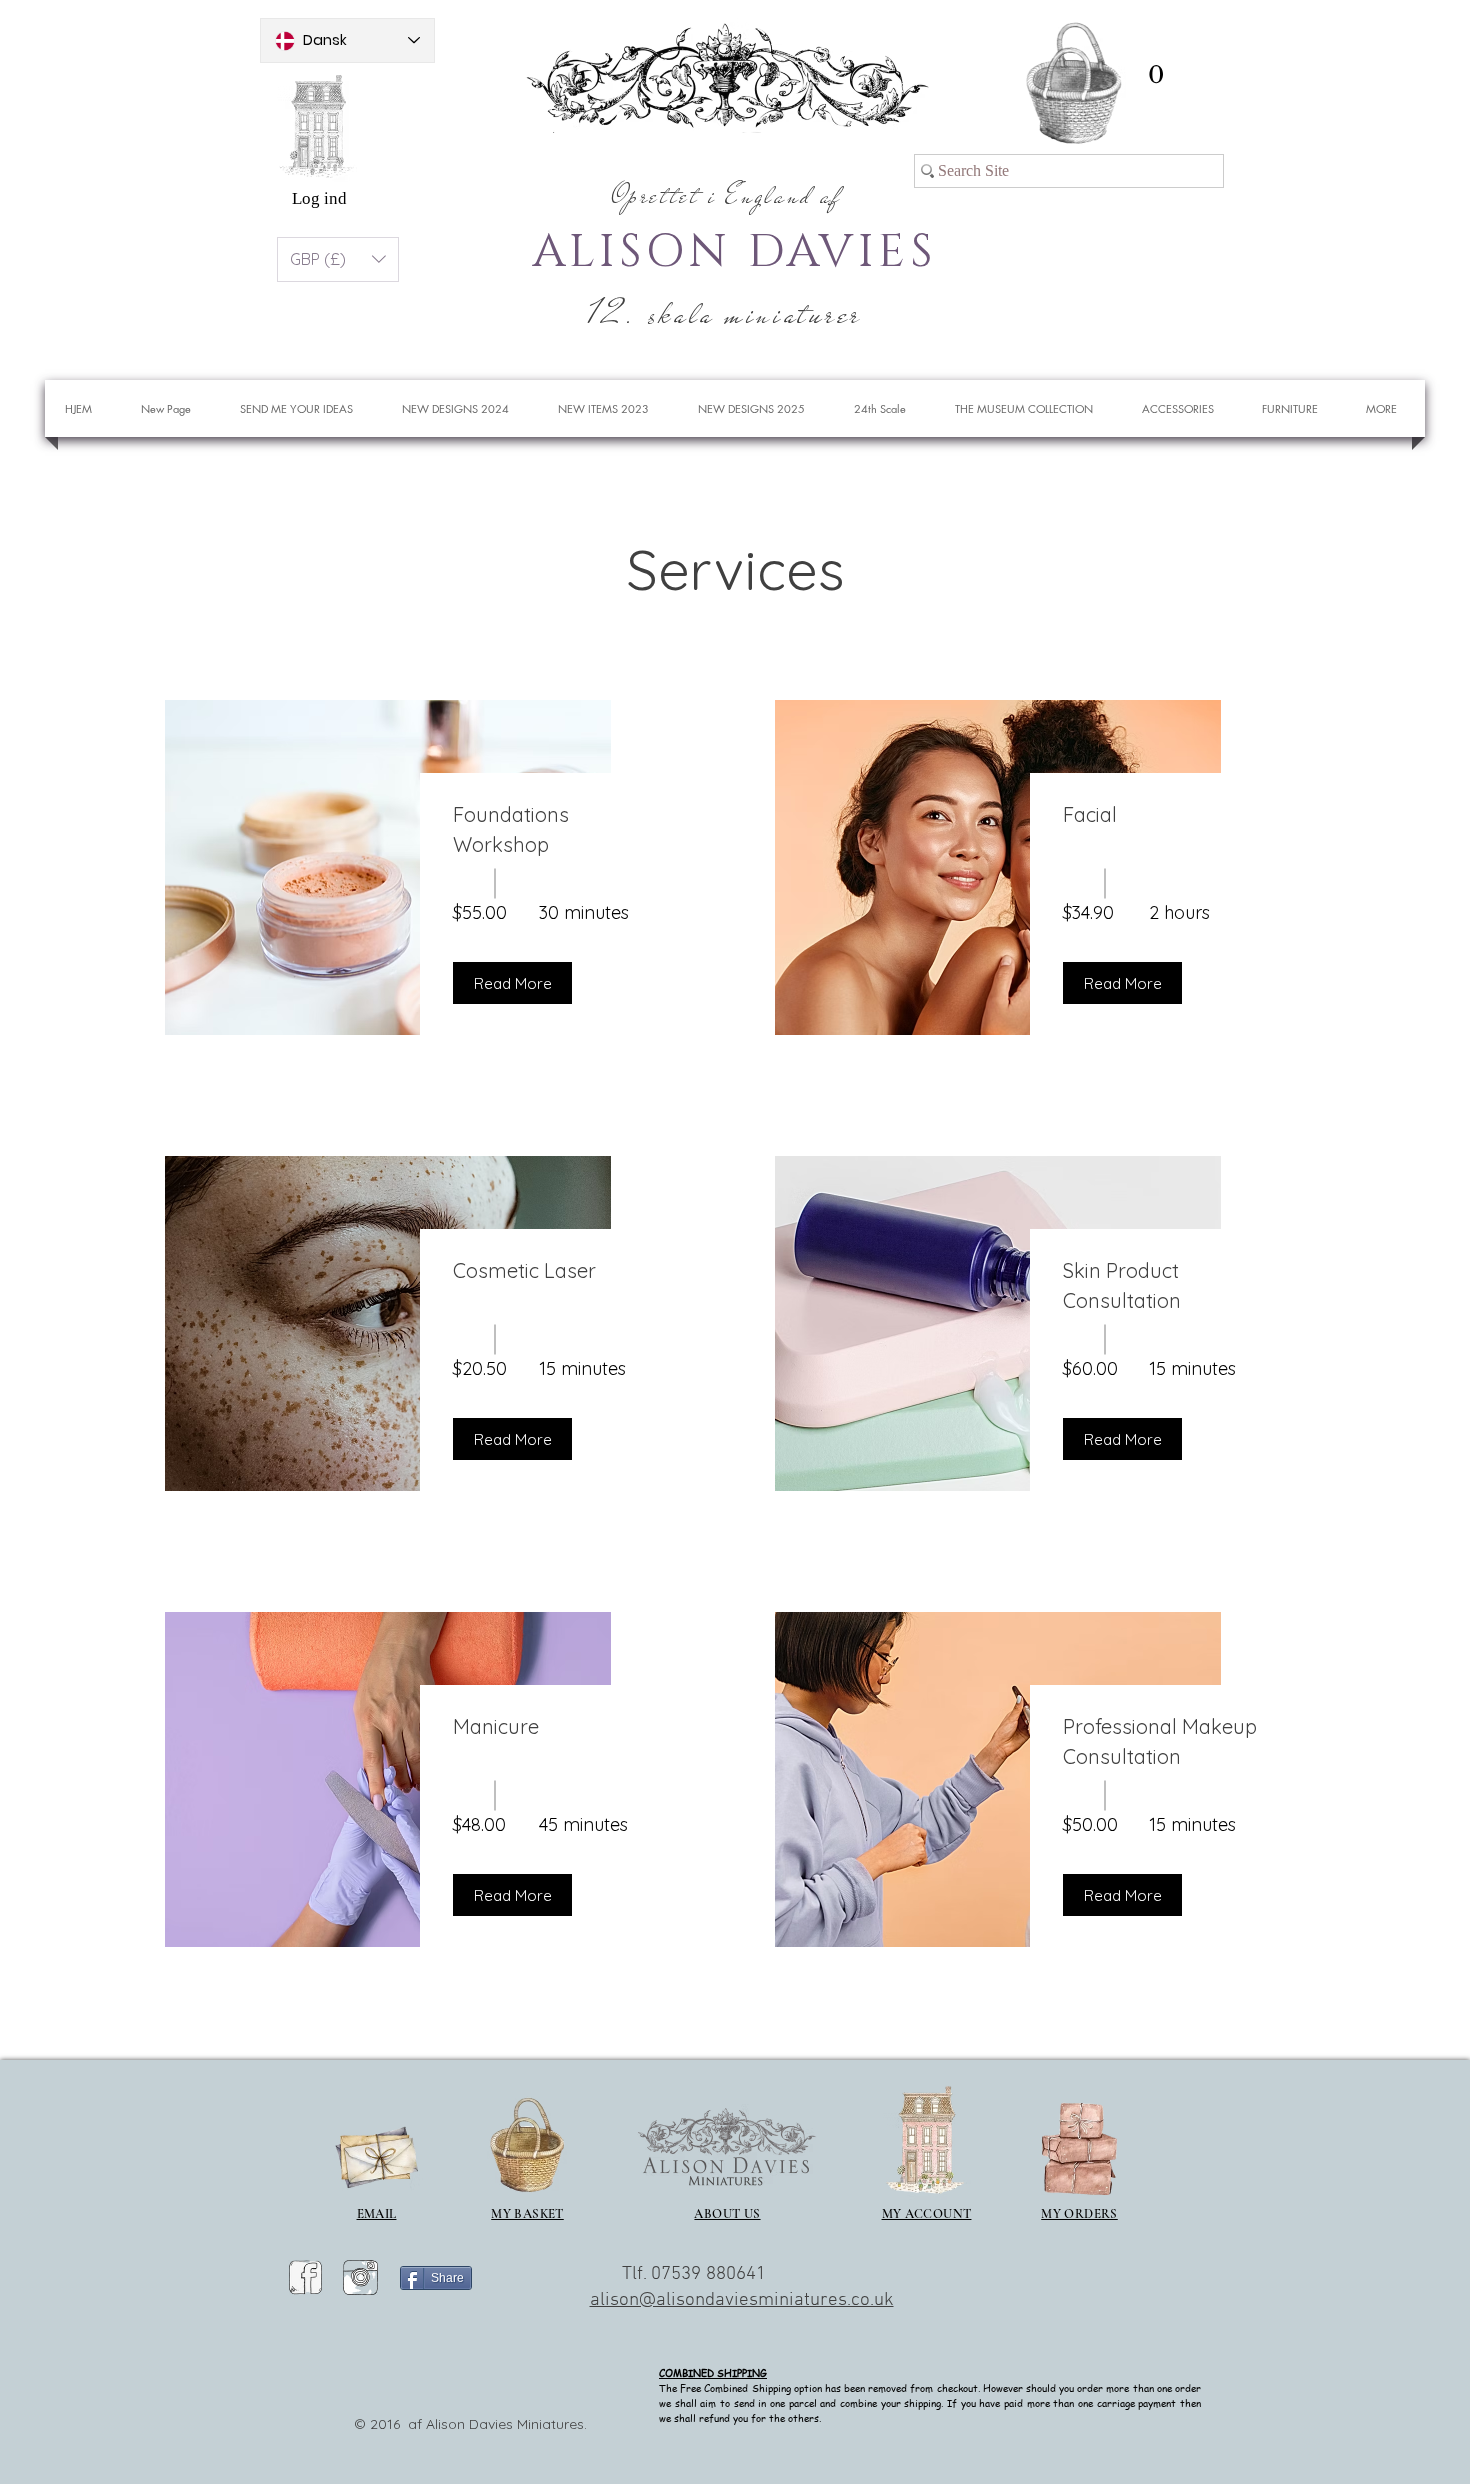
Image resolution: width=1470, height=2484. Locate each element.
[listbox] (338, 259)
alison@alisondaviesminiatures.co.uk (742, 2300)
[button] (1155, 74)
